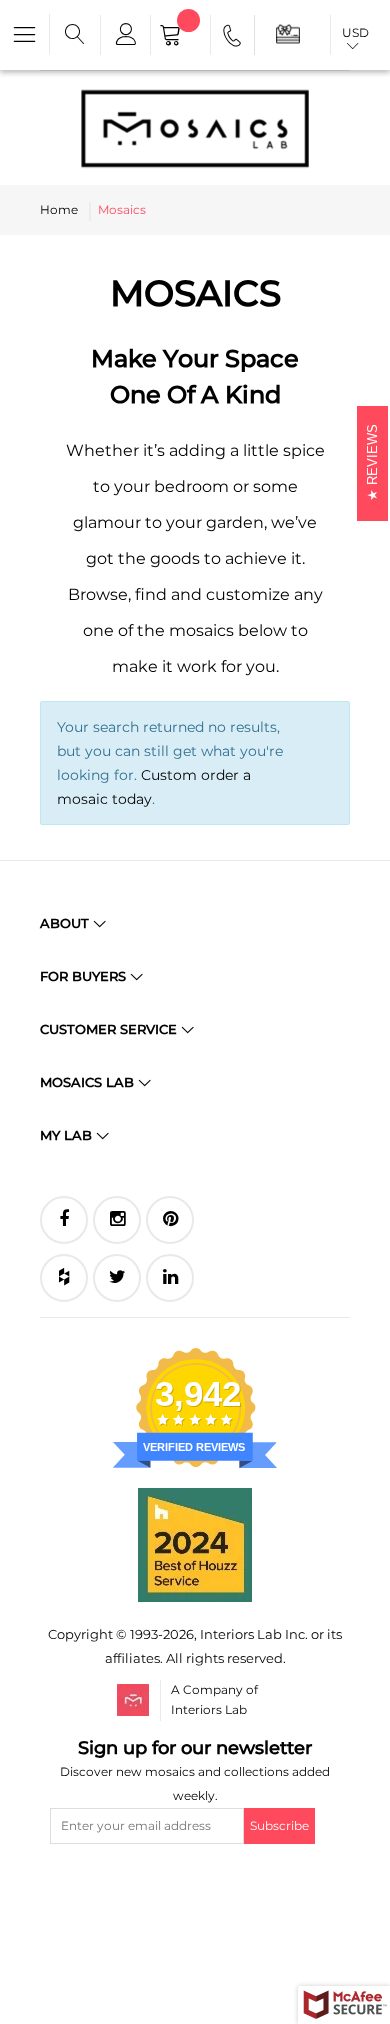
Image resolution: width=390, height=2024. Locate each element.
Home (59, 209)
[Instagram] (117, 1220)
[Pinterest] (170, 1220)
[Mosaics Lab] (195, 128)
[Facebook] (64, 1220)
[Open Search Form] (75, 35)
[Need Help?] (233, 39)
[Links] (125, 35)
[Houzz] (64, 1278)
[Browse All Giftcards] (288, 33)
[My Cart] (180, 37)
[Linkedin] (170, 1278)
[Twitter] (117, 1278)
